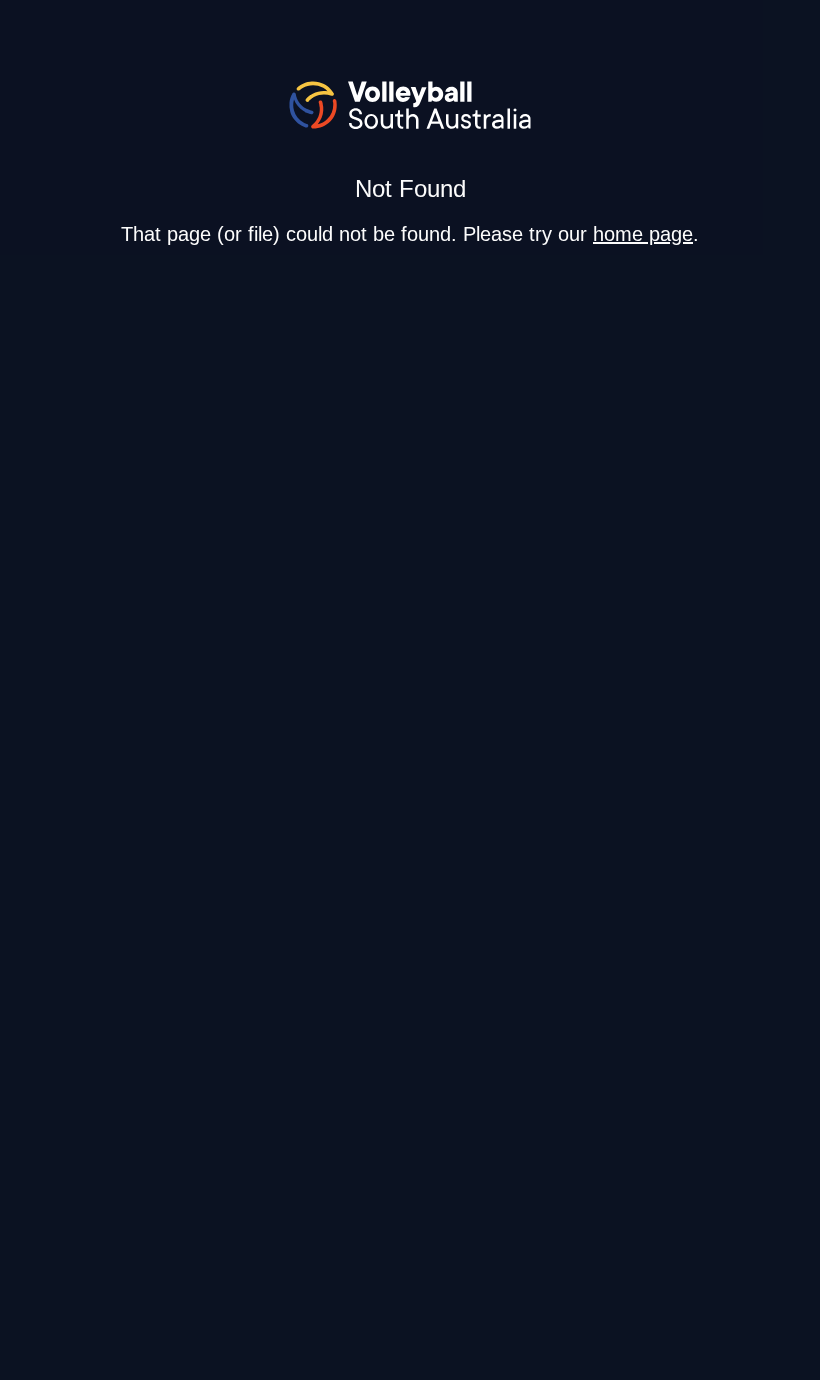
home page (643, 234)
